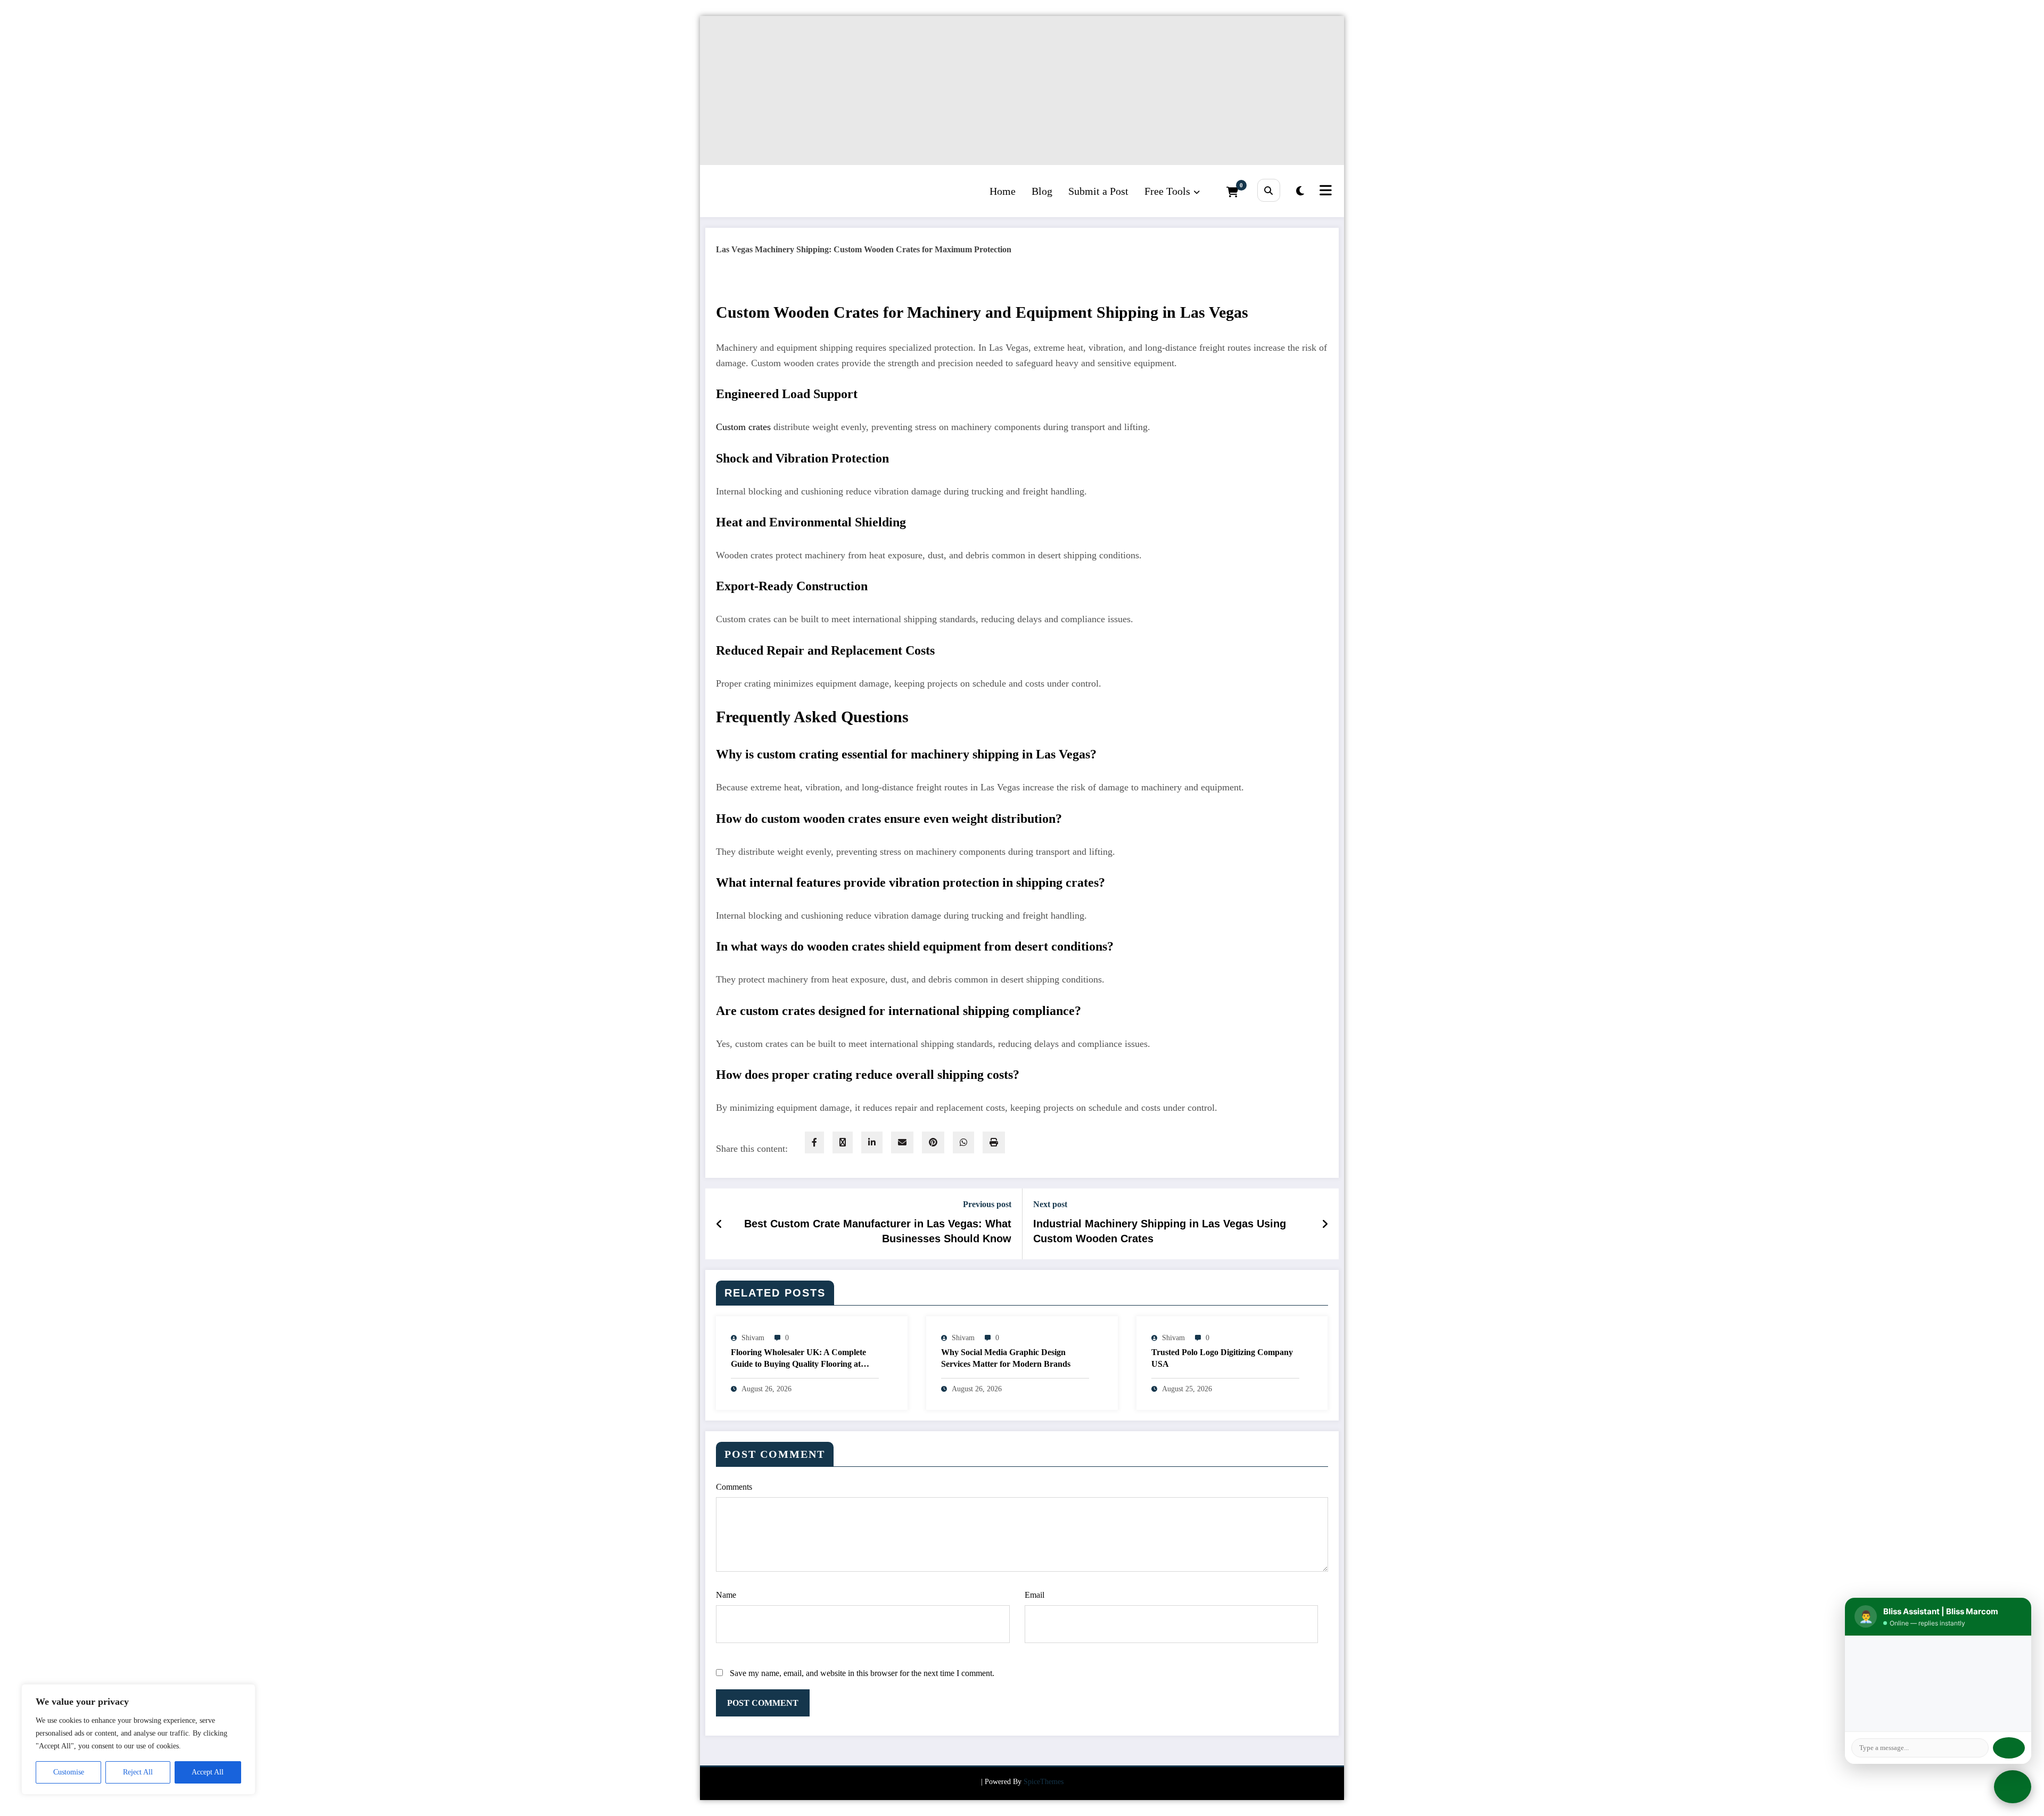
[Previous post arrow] (719, 1224)
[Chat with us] (2013, 1787)
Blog (1042, 191)
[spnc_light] (1300, 191)
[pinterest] (933, 1142)
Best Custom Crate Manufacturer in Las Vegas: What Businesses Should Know (878, 1231)
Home (1003, 191)
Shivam (753, 1338)
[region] (138, 1739)
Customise (69, 1772)
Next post (1050, 1204)
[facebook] (814, 1142)
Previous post (987, 1204)
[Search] (1269, 190)
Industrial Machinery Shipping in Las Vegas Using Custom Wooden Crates (1160, 1231)
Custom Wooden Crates (797, 312)
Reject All (138, 1772)
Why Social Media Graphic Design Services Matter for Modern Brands (1006, 1358)
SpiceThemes (1044, 1782)
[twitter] (843, 1142)
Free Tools (1167, 191)
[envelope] (902, 1142)
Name (726, 1595)
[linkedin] (872, 1142)
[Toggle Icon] (1324, 191)
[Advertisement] (1019, 90)
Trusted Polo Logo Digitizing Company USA (1222, 1358)
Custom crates (743, 427)
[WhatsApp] (963, 1142)
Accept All (208, 1772)
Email (1035, 1595)
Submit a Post (1098, 191)
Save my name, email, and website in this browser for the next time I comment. (862, 1673)
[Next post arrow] (1325, 1224)
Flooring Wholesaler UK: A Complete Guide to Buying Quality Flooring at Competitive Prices (798, 1360)
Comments (734, 1487)
